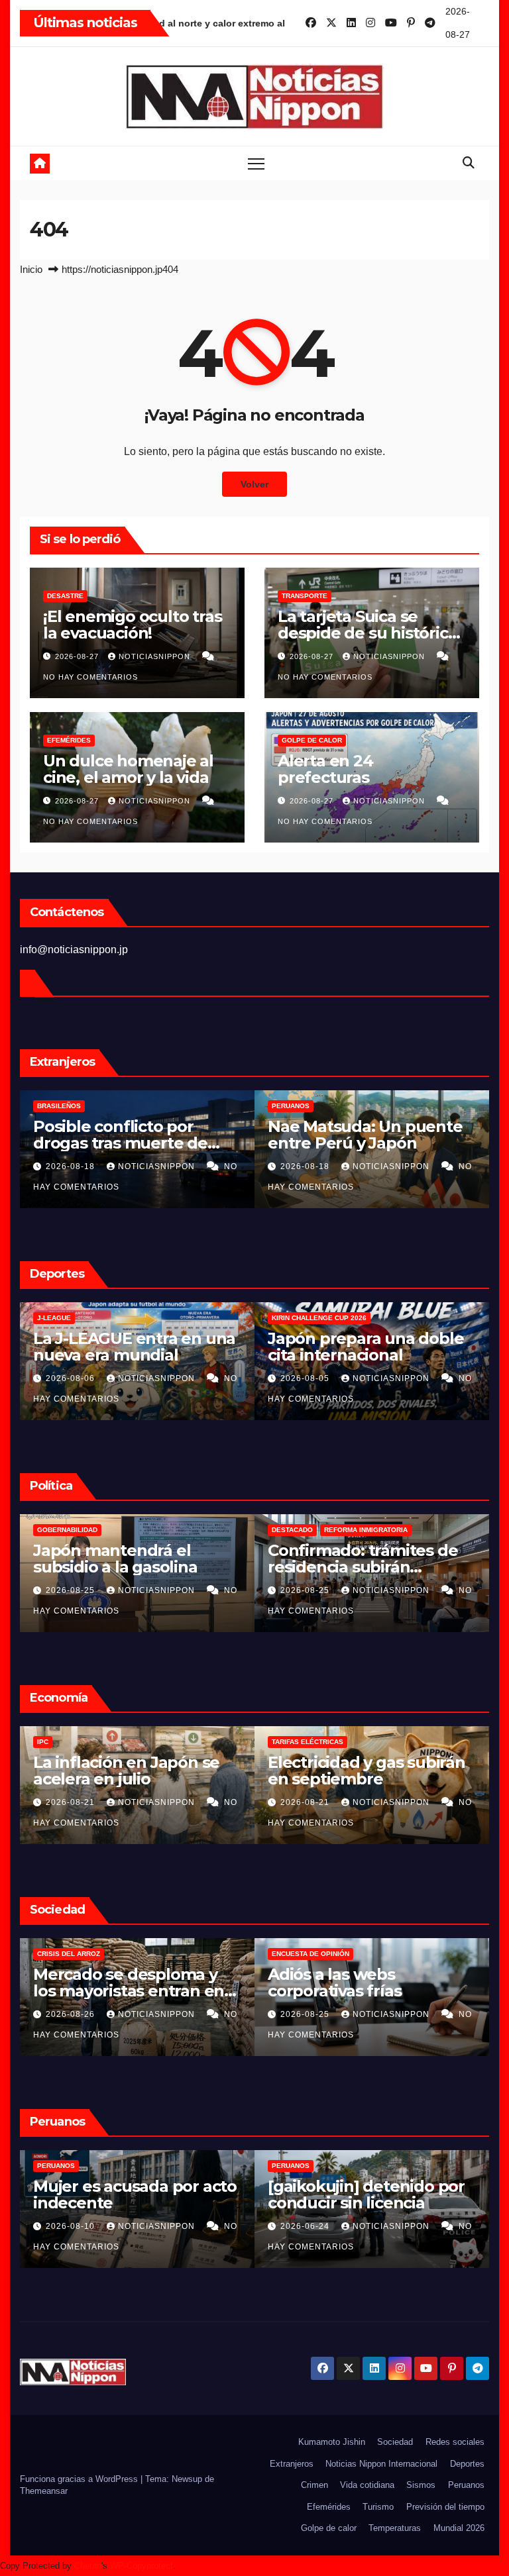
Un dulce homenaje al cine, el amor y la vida (128, 769)
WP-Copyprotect (141, 2566)
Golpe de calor (312, 740)
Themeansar (44, 2491)
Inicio (31, 269)
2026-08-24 (434, 2014)
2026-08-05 (199, 1378)
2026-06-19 (434, 2226)
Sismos (421, 2485)
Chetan (88, 2566)
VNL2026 (414, 1318)
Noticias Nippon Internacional (381, 2464)
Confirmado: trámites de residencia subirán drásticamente (256, 1567)
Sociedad (395, 2442)
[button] (469, 163)
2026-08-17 (434, 1166)
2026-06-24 (199, 2226)
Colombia (418, 1530)
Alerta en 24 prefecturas (325, 769)
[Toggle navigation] (256, 163)
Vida (408, 1954)
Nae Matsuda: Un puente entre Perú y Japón (258, 1135)
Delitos (414, 1106)
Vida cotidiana (367, 2485)
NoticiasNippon (156, 656)
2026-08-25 (199, 1590)
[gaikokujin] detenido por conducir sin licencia (259, 2194)
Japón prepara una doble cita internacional (259, 1347)
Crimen (314, 2485)
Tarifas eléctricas (201, 1742)
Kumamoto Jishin (332, 2442)
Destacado (186, 1530)
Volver (254, 484)
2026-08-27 (78, 656)
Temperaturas (395, 2528)
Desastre (65, 596)
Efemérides (69, 740)
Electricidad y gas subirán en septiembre (260, 1771)
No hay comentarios (90, 677)
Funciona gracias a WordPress (80, 2479)
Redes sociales (455, 2442)
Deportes (467, 2464)
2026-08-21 (199, 1802)
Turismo (378, 2507)
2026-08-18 (199, 1166)
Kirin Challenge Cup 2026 (212, 1318)
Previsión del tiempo (445, 2507)
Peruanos (184, 1106)
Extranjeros (292, 2464)
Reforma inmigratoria (259, 1530)
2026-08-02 (434, 1378)
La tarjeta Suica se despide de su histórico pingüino (368, 633)
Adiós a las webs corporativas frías (228, 1983)
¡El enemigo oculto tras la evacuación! (132, 625)
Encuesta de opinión (204, 1954)
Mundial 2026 (459, 2528)
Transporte (305, 596)
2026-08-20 (434, 1802)
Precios (415, 1742)
